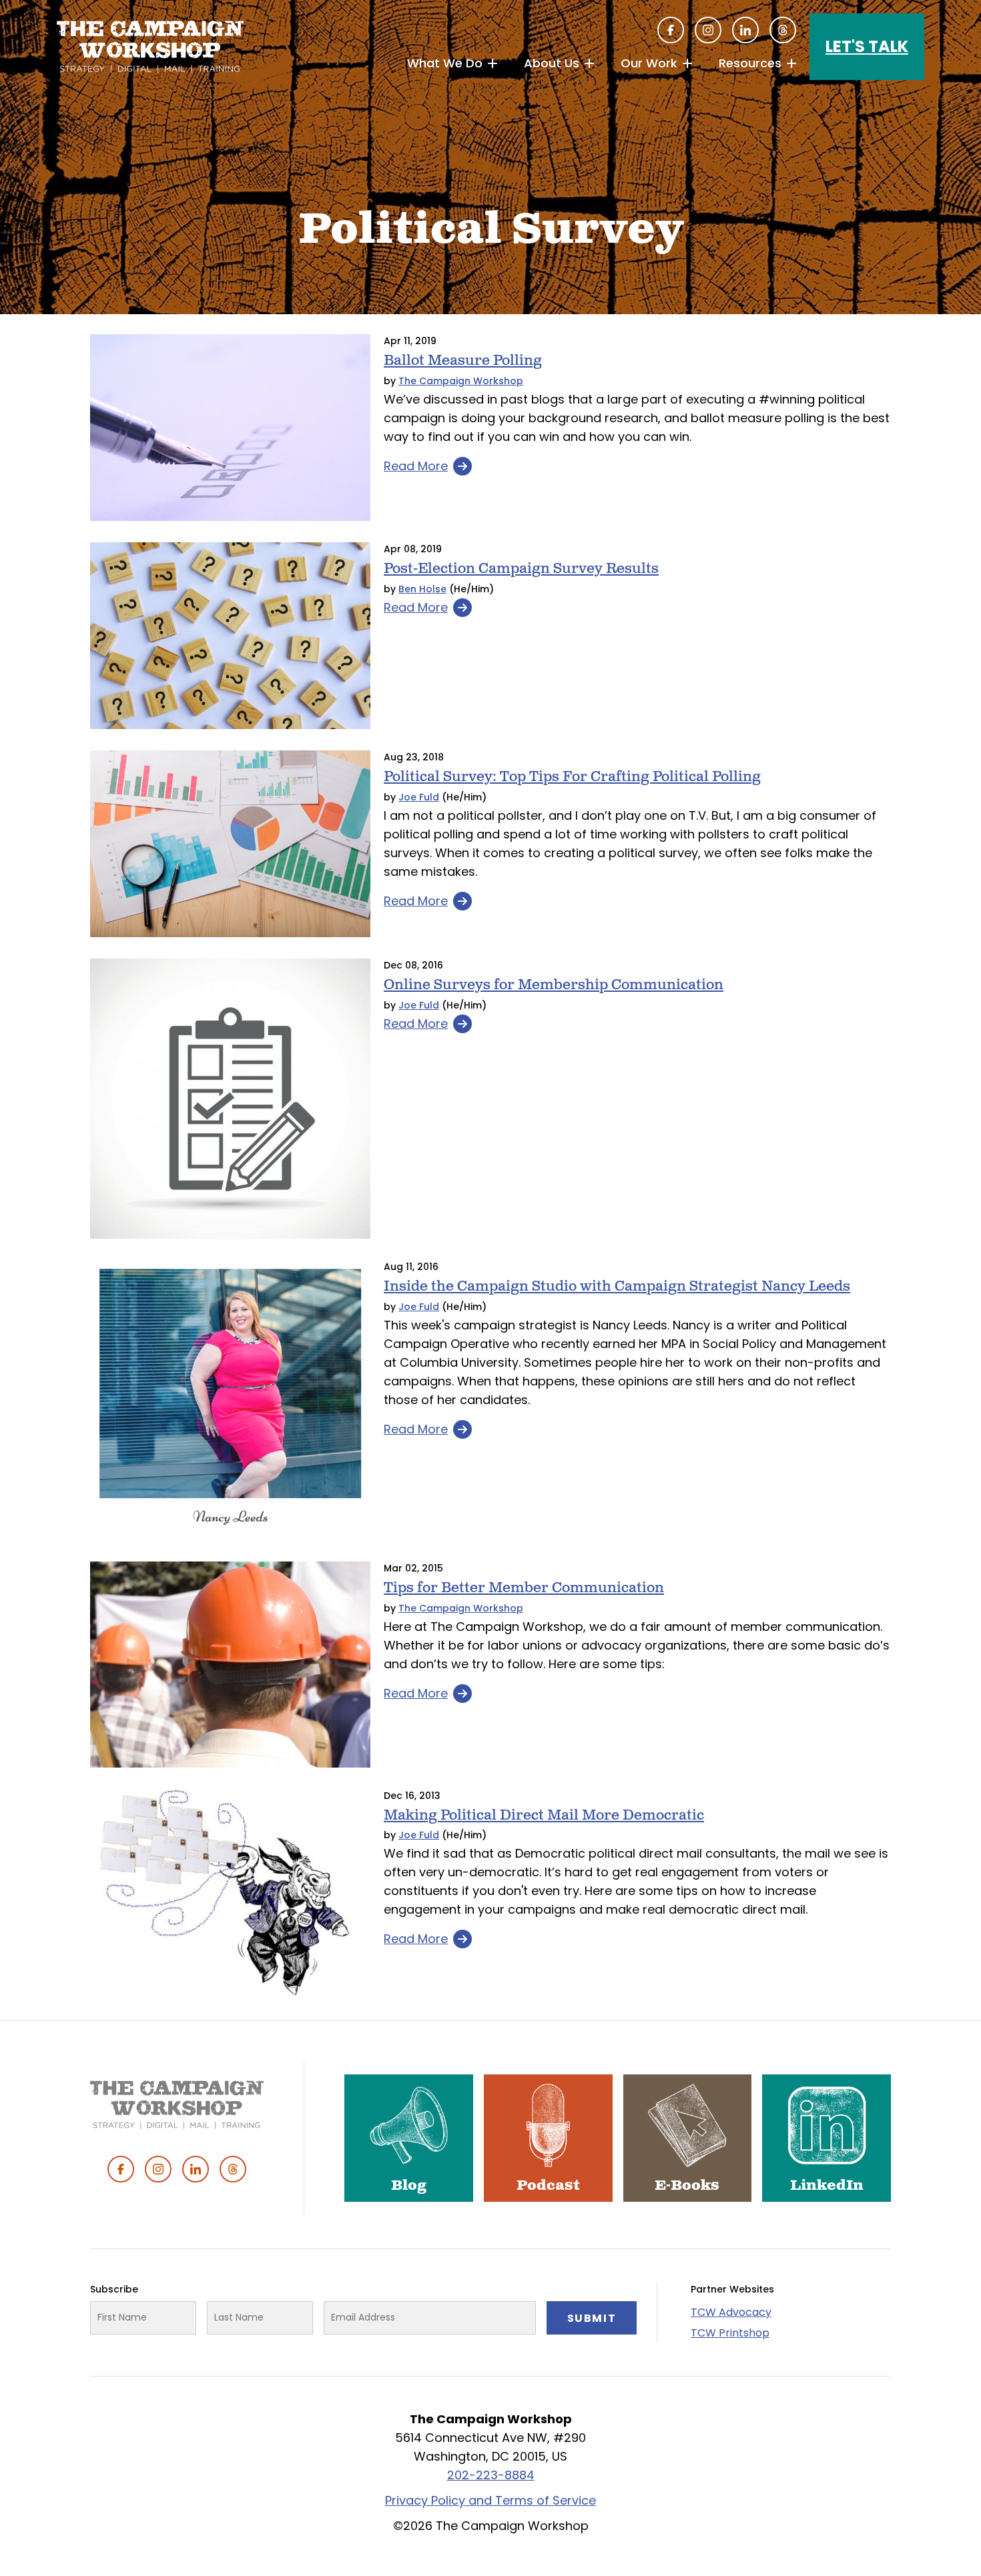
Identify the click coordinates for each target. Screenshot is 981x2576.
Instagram (708, 30)
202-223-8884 (491, 2475)
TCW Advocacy (731, 2312)
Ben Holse (422, 589)
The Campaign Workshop (461, 381)
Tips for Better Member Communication (524, 1588)
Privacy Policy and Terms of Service (490, 2500)
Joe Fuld (419, 797)
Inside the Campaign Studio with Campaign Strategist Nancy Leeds (617, 1286)
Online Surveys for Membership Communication (554, 985)
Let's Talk (867, 46)
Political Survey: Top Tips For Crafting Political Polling (572, 777)
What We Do (445, 63)
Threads (783, 30)
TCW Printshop (730, 2333)
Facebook (671, 30)
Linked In (745, 30)
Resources (750, 63)
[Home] (150, 47)
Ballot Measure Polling (463, 361)
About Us (552, 63)
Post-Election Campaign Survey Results (521, 569)
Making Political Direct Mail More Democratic (544, 1815)
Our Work (649, 63)
